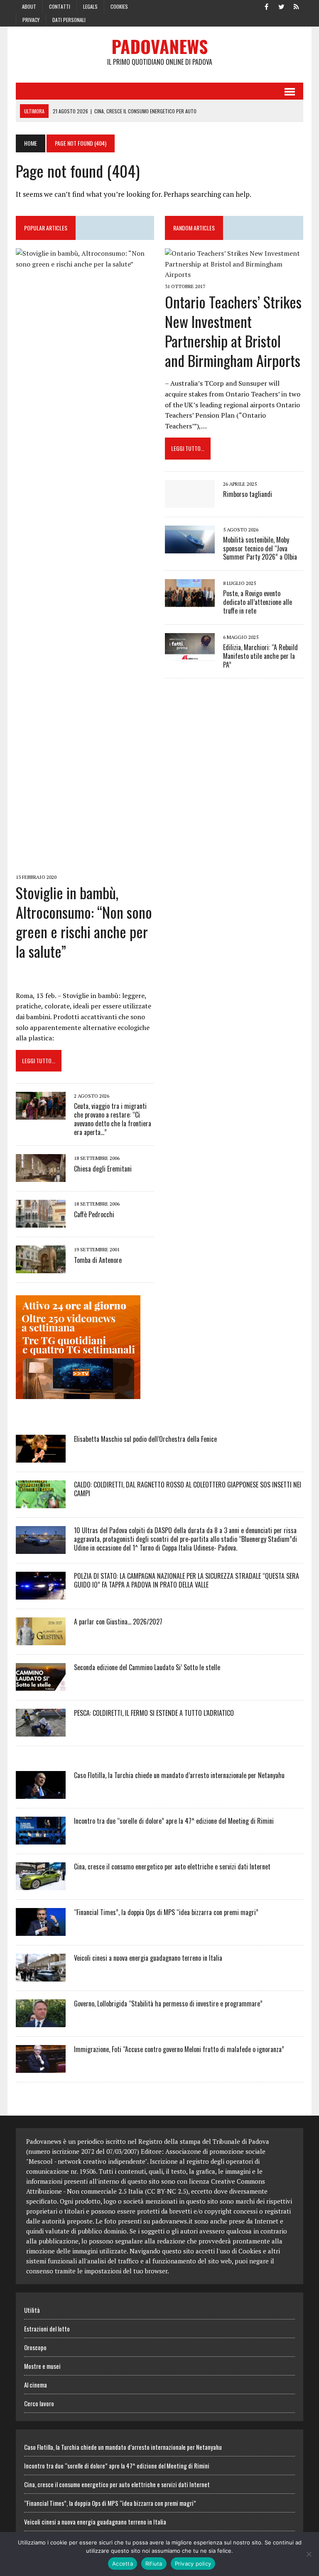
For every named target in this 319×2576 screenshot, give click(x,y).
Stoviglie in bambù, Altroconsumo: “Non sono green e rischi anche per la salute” (84, 921)
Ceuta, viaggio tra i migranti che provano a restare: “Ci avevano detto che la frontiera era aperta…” (113, 1119)
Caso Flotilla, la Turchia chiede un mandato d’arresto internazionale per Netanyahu (179, 1775)
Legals (90, 6)
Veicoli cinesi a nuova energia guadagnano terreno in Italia (148, 1958)
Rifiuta (154, 2564)
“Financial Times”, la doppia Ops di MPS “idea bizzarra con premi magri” (166, 1912)
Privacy (31, 20)
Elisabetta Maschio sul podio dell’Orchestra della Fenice (145, 1439)
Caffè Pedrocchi (94, 1214)
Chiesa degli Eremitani (103, 1169)
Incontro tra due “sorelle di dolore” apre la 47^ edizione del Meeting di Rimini (174, 1821)
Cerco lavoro (39, 2403)
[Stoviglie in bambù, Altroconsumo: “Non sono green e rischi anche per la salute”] (85, 866)
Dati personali (69, 20)
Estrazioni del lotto (47, 2329)
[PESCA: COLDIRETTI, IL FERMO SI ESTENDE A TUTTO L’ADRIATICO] (41, 1731)
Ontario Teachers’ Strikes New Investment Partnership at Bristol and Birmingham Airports (233, 331)
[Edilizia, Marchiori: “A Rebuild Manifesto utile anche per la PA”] (190, 655)
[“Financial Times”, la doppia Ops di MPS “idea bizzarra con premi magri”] (41, 1930)
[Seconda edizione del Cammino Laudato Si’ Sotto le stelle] (41, 1685)
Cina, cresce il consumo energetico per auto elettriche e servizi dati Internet (172, 1867)
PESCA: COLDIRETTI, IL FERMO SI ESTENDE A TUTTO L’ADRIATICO (154, 1713)
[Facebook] (267, 6)
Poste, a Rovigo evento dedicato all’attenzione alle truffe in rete (258, 602)
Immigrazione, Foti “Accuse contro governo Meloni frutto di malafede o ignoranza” (179, 2049)
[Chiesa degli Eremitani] (41, 1177)
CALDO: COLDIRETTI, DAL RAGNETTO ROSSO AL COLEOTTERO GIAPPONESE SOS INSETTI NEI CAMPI (188, 1489)
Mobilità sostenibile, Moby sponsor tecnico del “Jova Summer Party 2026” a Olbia (260, 548)
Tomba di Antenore (98, 1260)
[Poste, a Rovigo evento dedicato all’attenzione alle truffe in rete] (190, 602)
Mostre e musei (42, 2366)
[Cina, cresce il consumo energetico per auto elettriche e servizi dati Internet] (41, 1884)
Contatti (60, 6)
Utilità (32, 2310)
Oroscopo (35, 2347)
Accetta (123, 2564)
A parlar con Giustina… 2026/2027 (118, 1622)
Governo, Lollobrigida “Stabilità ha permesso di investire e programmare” (168, 2004)
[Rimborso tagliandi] (190, 502)
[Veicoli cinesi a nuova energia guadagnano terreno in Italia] (41, 1976)
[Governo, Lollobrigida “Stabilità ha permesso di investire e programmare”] (41, 2021)
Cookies (119, 6)
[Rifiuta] (309, 2554)
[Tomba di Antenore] (41, 1268)
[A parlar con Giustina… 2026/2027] (41, 1639)
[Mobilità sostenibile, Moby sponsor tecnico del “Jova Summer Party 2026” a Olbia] (190, 548)
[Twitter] (282, 6)
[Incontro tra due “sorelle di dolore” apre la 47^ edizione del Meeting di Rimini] (41, 1839)
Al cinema (36, 2385)
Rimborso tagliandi (248, 494)
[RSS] (297, 6)
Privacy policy (193, 2564)
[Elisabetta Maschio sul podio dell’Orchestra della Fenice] (41, 1457)
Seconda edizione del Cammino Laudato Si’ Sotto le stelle (147, 1667)
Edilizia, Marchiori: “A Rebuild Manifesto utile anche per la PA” (260, 656)
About (29, 6)
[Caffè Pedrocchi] (41, 1222)
